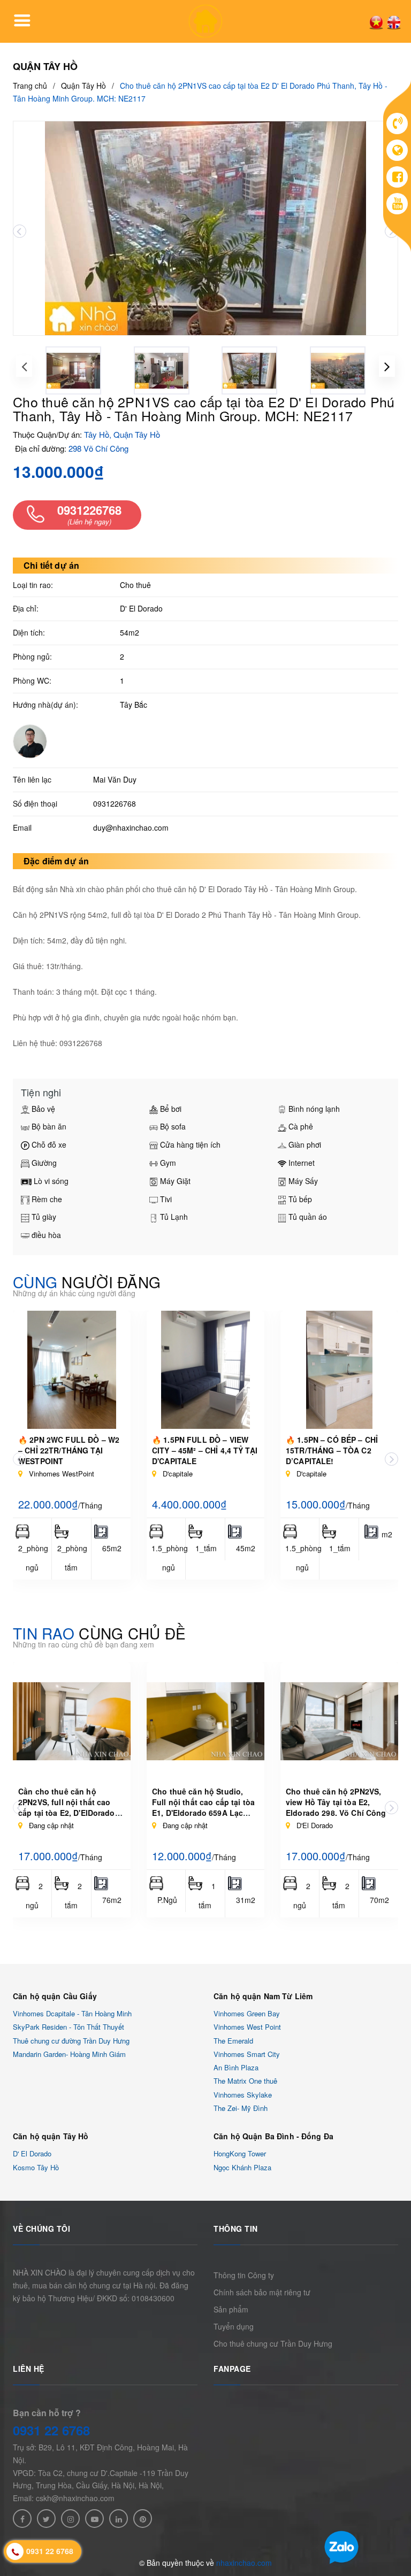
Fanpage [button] (232, 2369)
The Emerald (233, 2041)
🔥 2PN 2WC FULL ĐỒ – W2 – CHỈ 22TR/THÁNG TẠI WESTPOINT (69, 1450)
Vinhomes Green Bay (247, 2013)
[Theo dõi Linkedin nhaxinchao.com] (119, 2519)
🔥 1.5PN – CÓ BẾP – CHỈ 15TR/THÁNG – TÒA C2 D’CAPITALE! (332, 1450)
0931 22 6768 (51, 2430)
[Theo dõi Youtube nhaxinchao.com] (94, 2519)
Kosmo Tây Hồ (36, 2167)
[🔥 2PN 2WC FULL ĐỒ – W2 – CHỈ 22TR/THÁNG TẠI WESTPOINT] (72, 1370)
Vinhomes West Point (247, 2027)
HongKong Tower (240, 2154)
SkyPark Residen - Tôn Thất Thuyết (68, 2027)
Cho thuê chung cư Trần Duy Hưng (273, 2343)
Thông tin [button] (236, 2229)
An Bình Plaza (236, 2067)
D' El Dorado (32, 2154)
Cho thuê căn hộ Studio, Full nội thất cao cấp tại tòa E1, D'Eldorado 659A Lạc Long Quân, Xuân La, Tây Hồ (205, 1807)
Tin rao (99, 1633)
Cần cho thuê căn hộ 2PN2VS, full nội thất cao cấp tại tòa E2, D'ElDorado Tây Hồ (67, 1807)
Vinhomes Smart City (247, 2054)
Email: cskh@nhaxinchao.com (64, 2498)
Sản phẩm (231, 2309)
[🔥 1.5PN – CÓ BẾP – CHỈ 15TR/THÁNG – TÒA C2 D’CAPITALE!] (339, 1370)
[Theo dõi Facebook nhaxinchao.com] (22, 2519)
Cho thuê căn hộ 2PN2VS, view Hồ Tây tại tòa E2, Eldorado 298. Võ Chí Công (336, 1802)
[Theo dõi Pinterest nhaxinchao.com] (143, 2519)
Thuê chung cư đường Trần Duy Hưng (71, 2041)
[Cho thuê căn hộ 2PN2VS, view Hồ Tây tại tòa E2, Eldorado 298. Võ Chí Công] (339, 1721)
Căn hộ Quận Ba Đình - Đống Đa (273, 2136)
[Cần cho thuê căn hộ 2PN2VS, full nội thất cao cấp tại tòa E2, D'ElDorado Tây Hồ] (72, 1721)
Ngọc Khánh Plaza (242, 2167)
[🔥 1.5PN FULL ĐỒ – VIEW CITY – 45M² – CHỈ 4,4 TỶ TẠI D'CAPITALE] (205, 1370)
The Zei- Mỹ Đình (241, 2108)
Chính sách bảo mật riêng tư (262, 2292)
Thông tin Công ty (244, 2275)
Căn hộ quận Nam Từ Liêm (263, 1996)
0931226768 (115, 803)
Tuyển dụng (234, 2326)
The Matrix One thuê (245, 2081)
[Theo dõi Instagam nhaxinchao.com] (70, 2519)
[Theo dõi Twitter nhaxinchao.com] (46, 2519)
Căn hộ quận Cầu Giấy (55, 1996)
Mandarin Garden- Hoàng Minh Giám (69, 2054)
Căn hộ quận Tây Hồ (51, 2136)
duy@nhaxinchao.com (131, 827)
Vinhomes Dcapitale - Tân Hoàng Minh (72, 2013)
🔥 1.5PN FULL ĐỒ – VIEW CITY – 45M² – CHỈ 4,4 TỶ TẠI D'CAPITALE (205, 1450)
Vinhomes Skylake (243, 2095)
